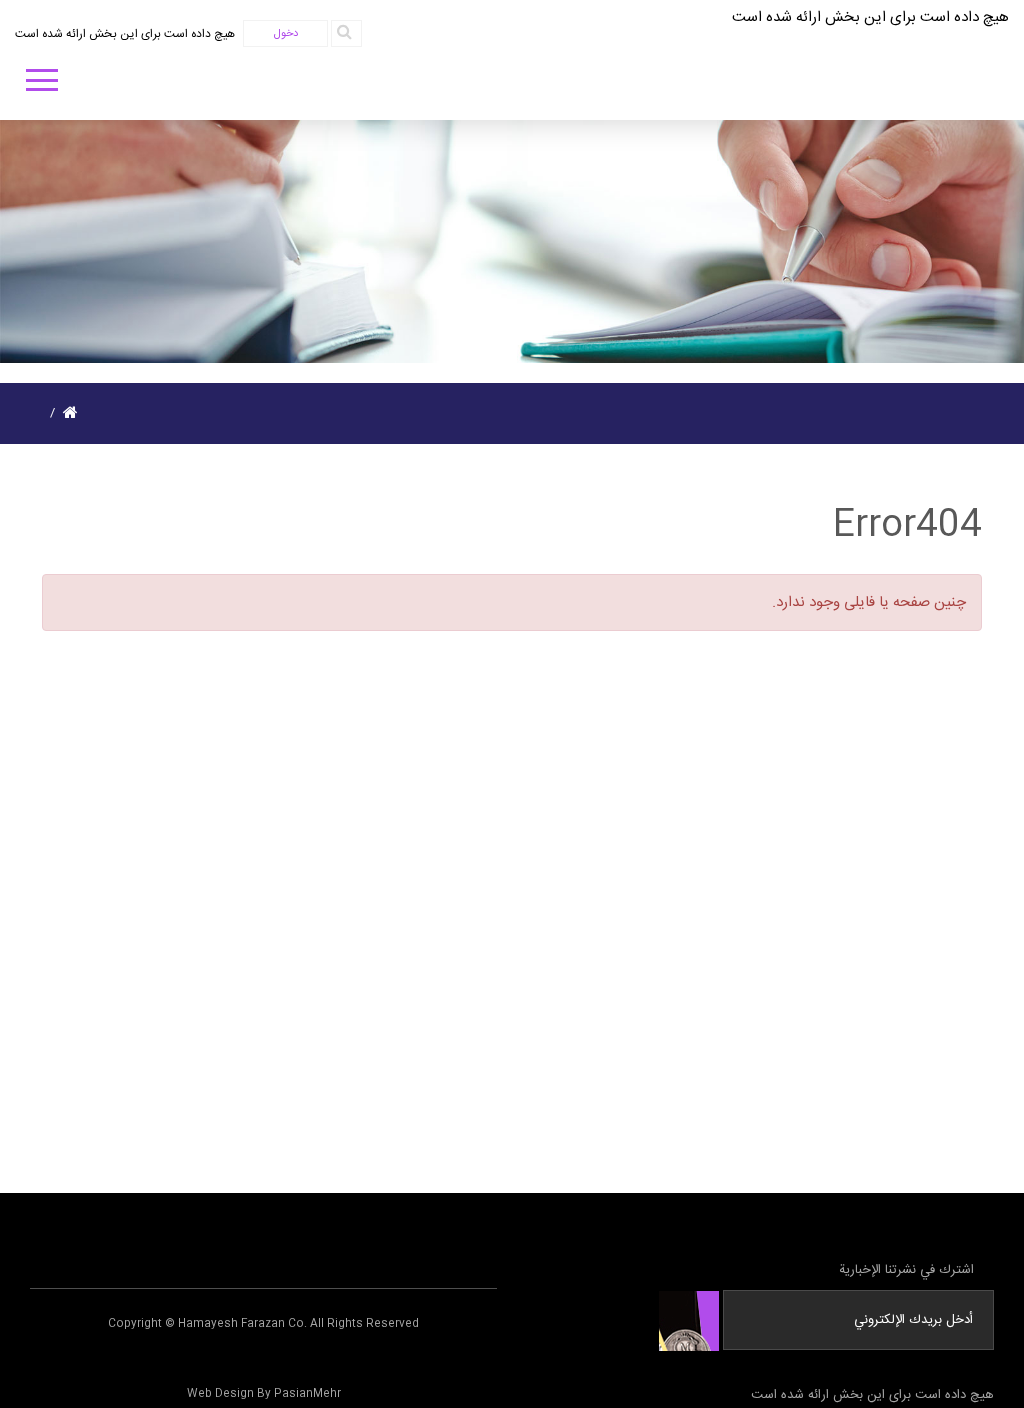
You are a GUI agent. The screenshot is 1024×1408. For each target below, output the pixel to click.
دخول (286, 34)
